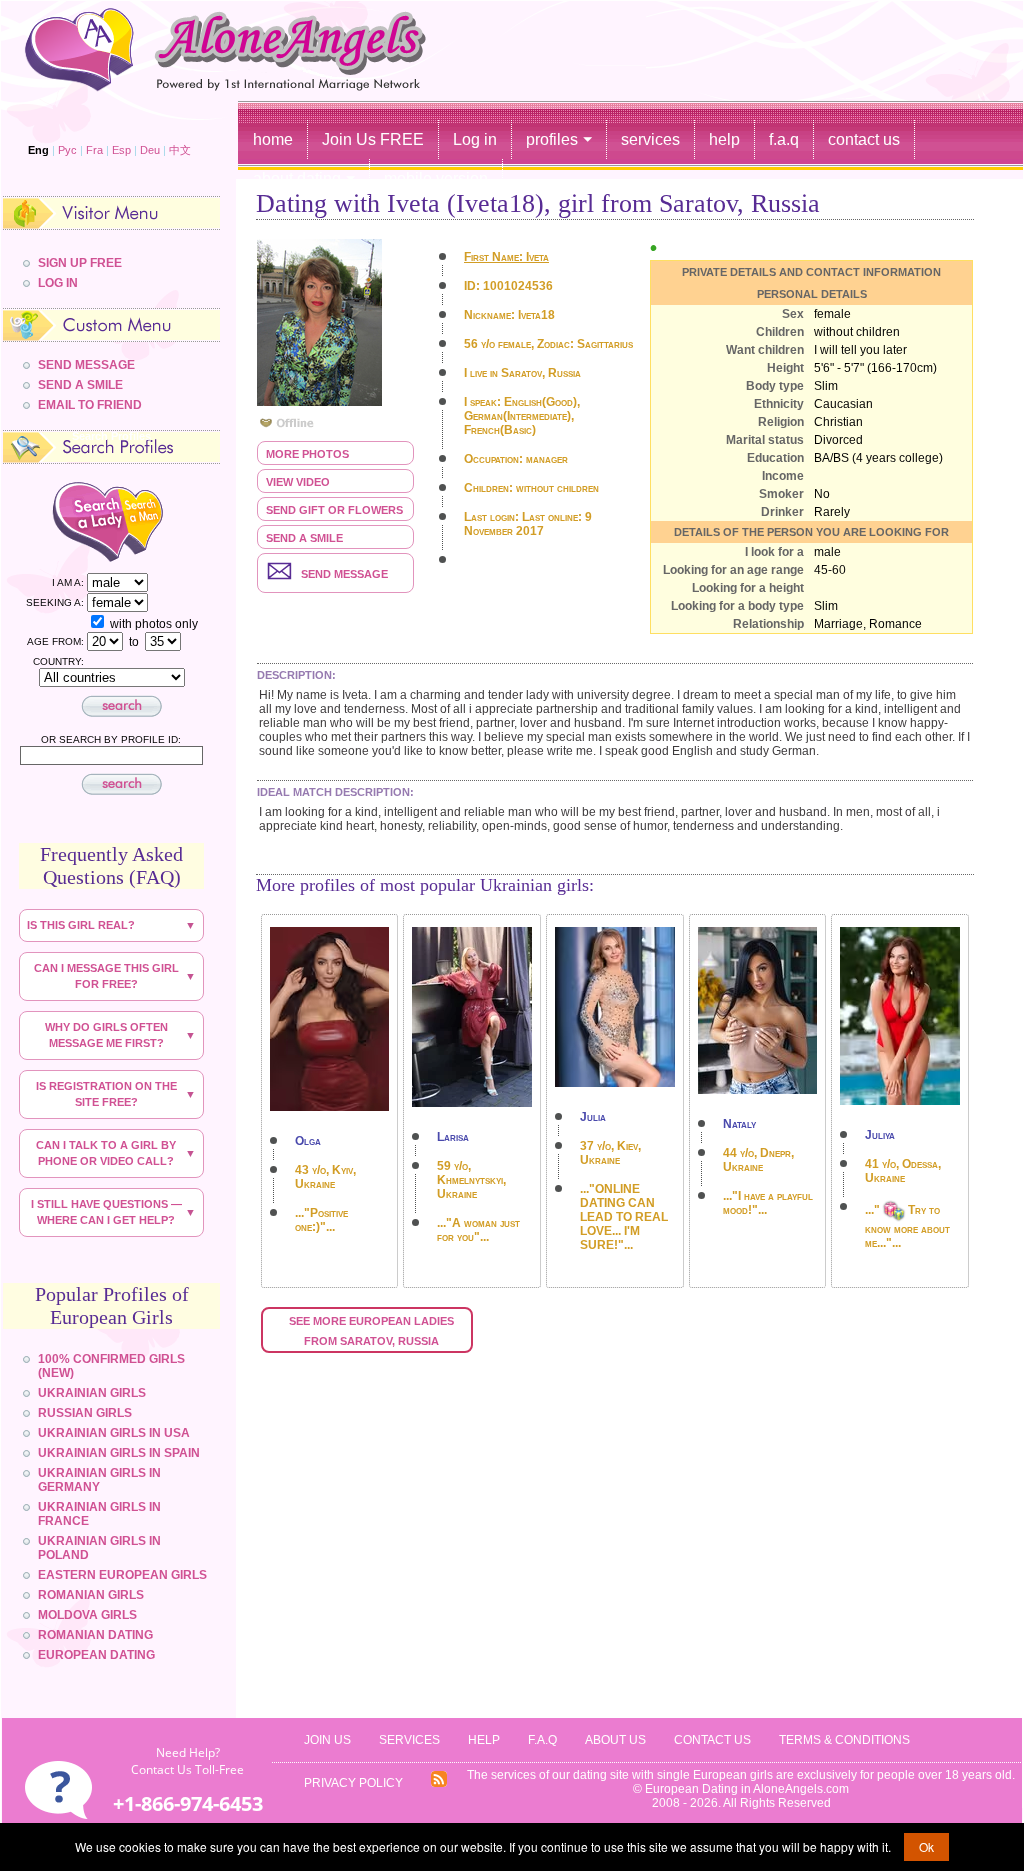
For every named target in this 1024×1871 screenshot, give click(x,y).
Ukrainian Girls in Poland (99, 1548)
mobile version (436, 178)
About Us (615, 1740)
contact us (864, 139)
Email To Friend (90, 405)
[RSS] (439, 1783)
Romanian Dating (95, 1635)
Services (409, 1740)
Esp (121, 150)
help (724, 139)
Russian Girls (85, 1413)
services (650, 139)
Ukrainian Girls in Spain (119, 1453)
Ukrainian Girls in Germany (99, 1480)
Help (484, 1740)
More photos (307, 454)
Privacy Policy (353, 1783)
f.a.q (784, 139)
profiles (552, 139)
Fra (94, 150)
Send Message (86, 365)
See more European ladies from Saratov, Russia (373, 1331)
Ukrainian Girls (92, 1393)
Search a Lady (70, 520)
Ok (926, 1846)
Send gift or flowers (334, 510)
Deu (150, 150)
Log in (475, 139)
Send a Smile (304, 538)
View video (298, 482)
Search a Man (158, 520)
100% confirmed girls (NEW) (111, 1366)
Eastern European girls (122, 1575)
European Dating (96, 1655)
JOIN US (327, 1740)
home (273, 139)
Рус (67, 150)
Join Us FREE (373, 139)
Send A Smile (80, 385)
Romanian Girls (91, 1595)
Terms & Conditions (844, 1740)
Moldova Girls (87, 1615)
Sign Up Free (80, 263)
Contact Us (712, 1740)
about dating (297, 178)
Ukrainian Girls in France (99, 1514)
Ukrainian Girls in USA (114, 1433)
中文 (180, 150)
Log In (58, 283)
